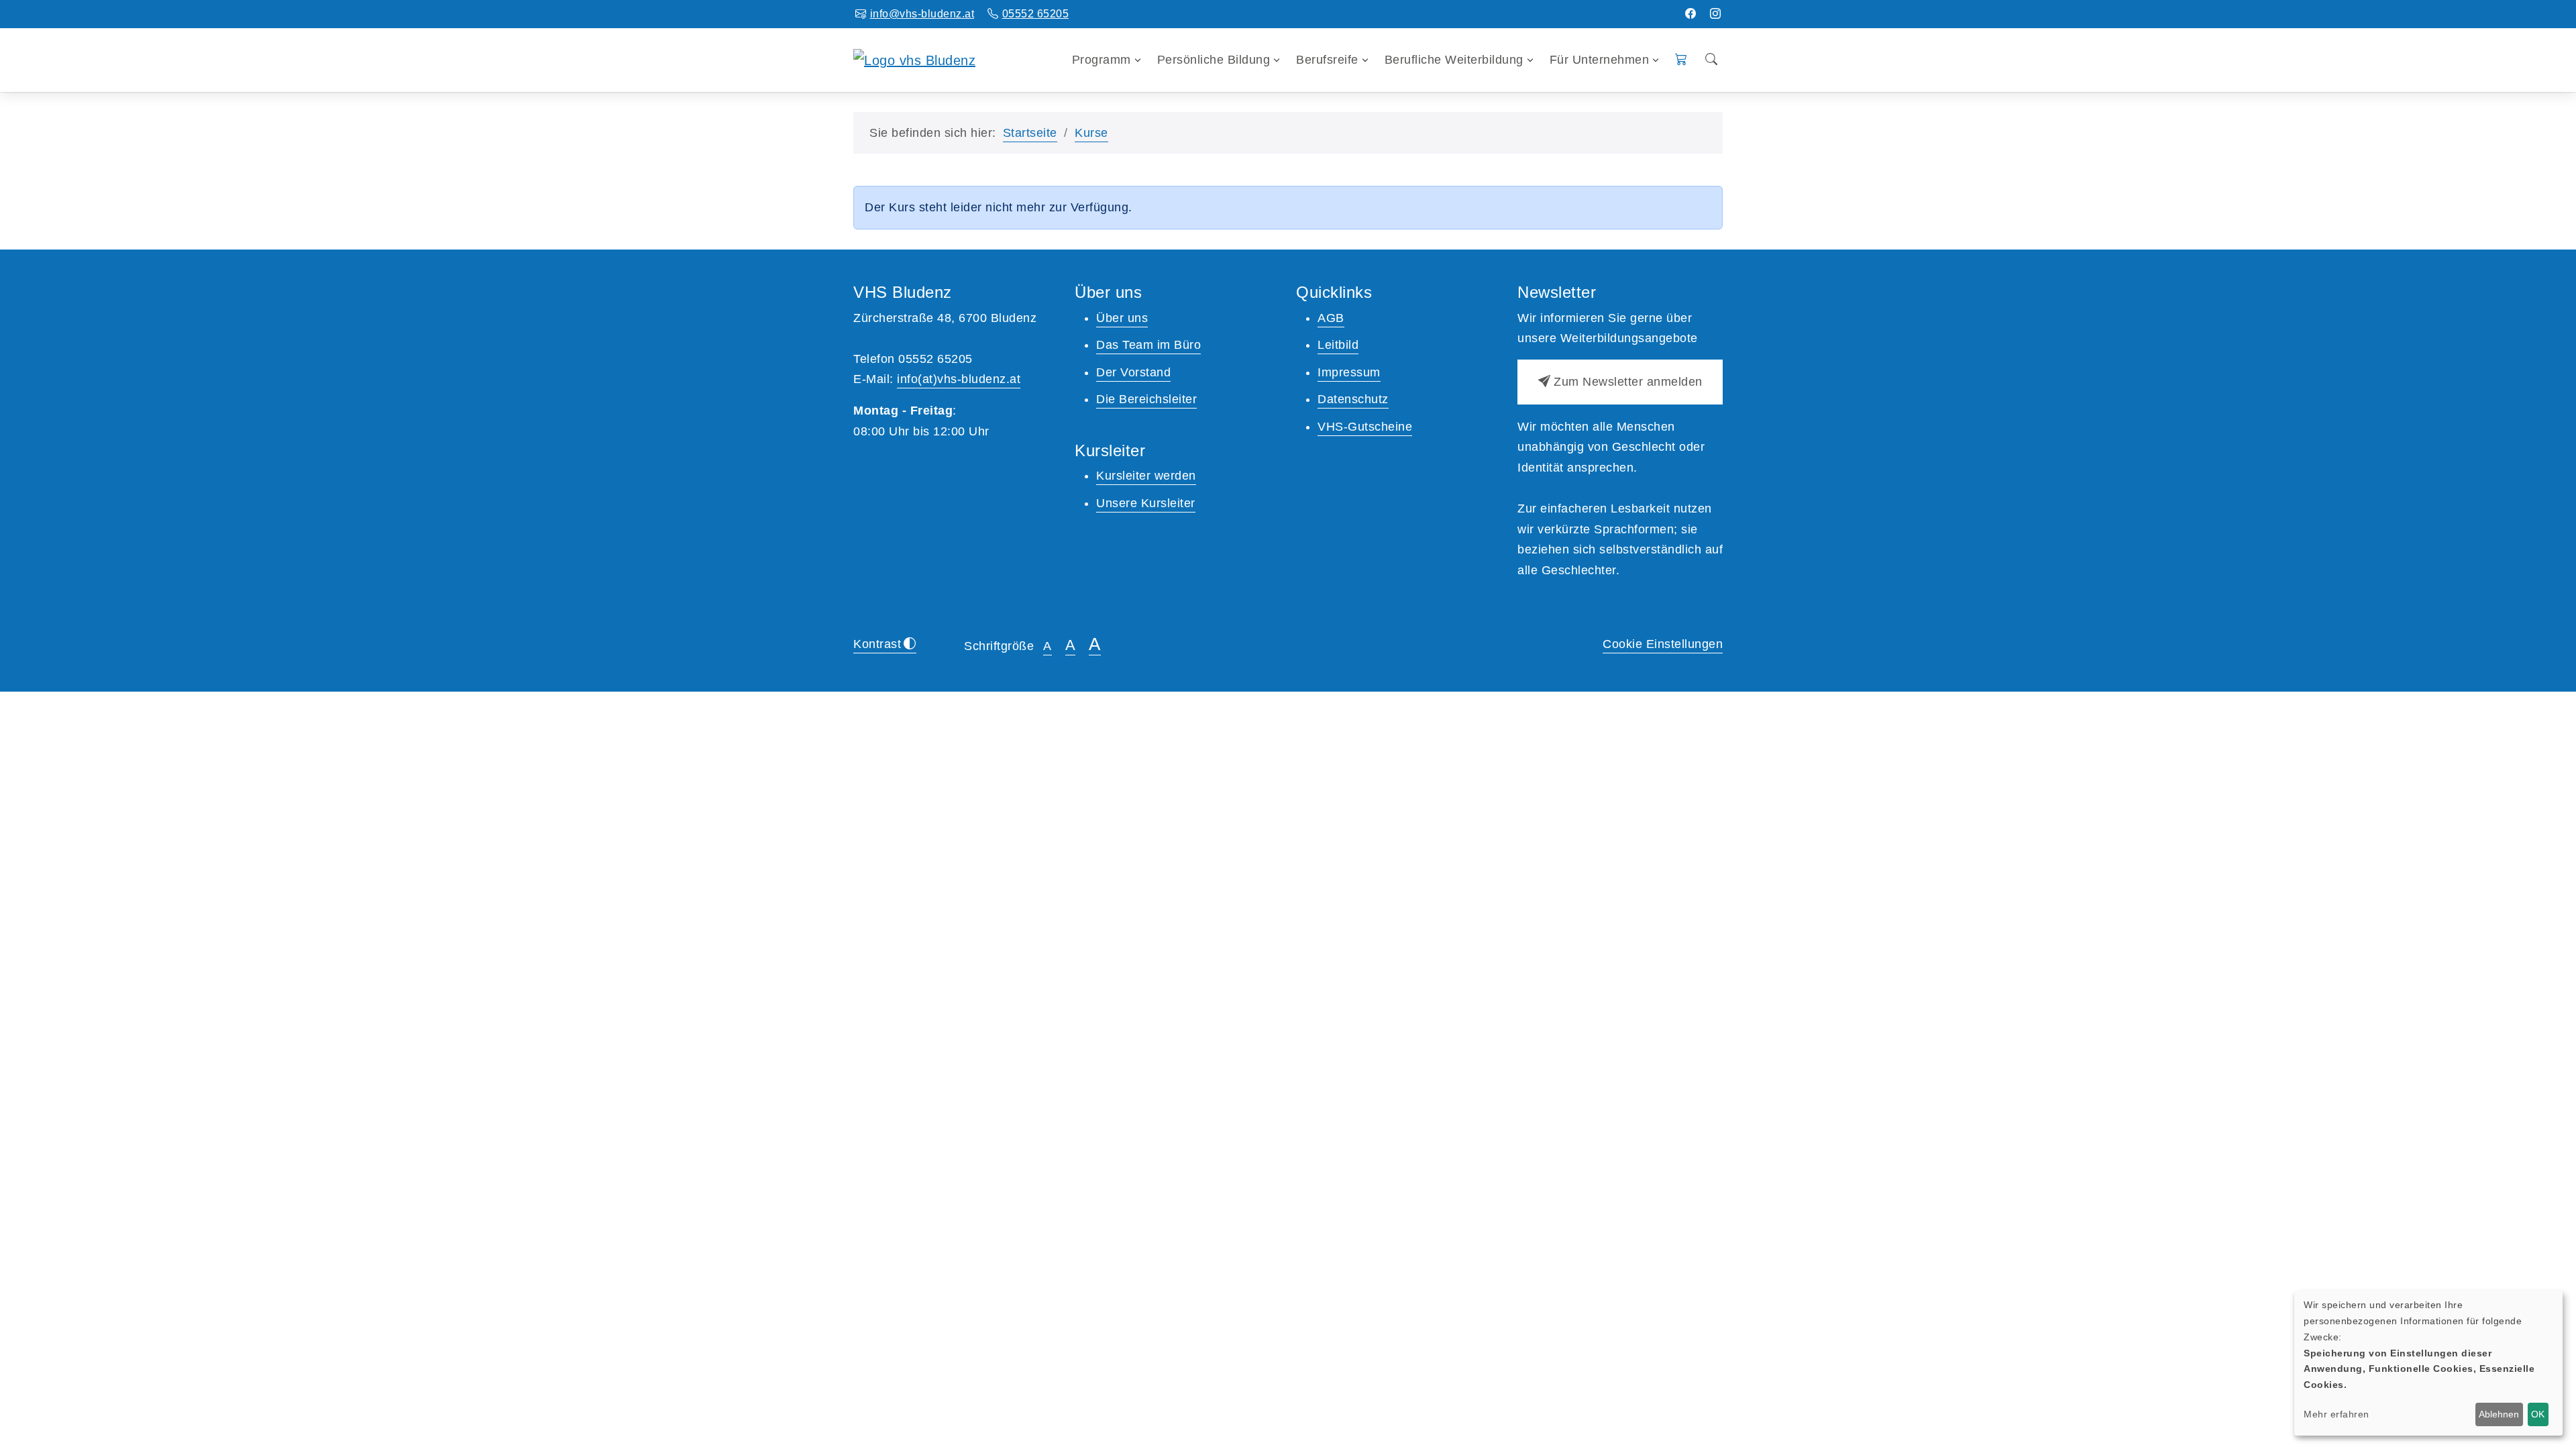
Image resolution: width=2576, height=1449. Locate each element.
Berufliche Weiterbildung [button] (1454, 60)
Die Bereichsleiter (1146, 399)
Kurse (1091, 133)
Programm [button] (1102, 60)
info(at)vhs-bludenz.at (959, 379)
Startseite (1030, 133)
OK (2538, 1414)
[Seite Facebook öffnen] (1691, 14)
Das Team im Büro (1148, 345)
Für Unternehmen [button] (1600, 60)
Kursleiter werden (1146, 476)
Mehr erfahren (2337, 1414)
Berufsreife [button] (1327, 60)
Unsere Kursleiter (1146, 503)
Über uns (1122, 318)
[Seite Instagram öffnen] (1716, 14)
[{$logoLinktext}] (914, 59)
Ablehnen (2499, 1414)
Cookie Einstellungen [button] (1663, 644)
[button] (1681, 60)
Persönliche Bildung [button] (1214, 60)
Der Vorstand (1133, 372)
